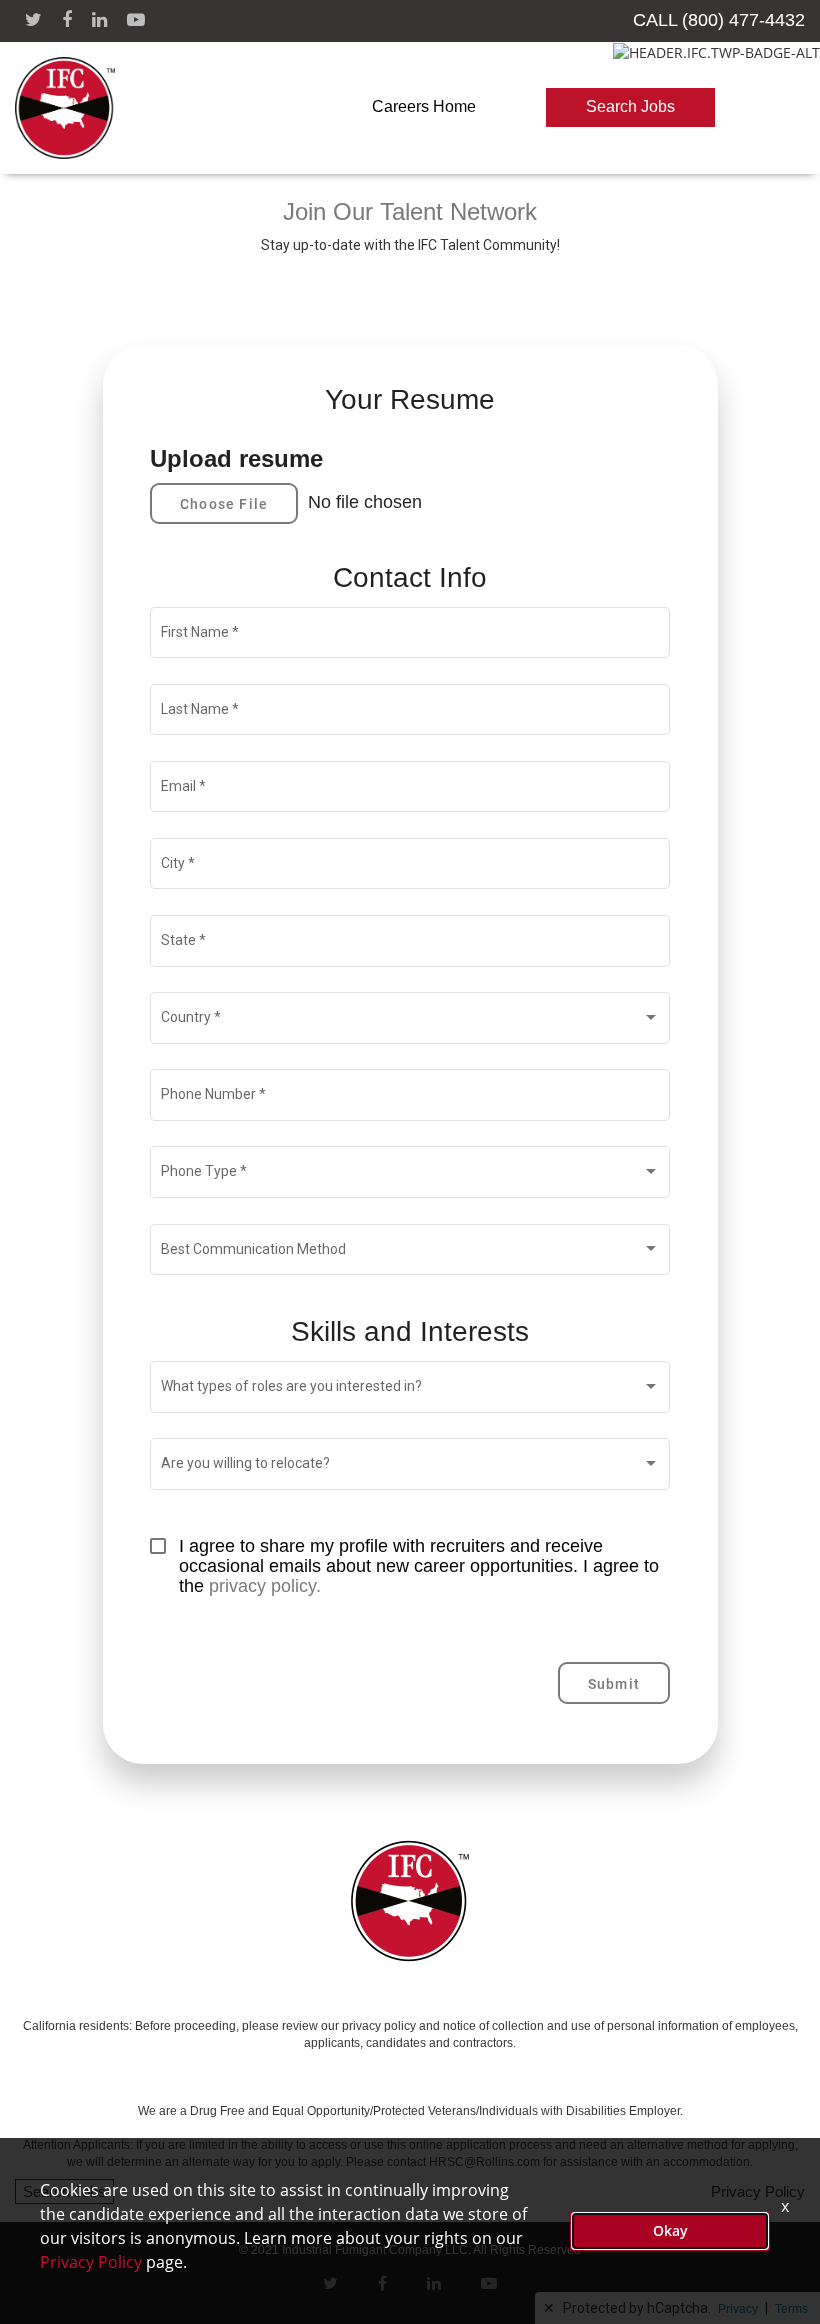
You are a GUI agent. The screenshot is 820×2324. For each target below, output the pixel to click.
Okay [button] (670, 2230)
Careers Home (424, 106)
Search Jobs (630, 106)
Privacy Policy (91, 2262)
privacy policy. (265, 1586)
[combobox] (410, 1022)
